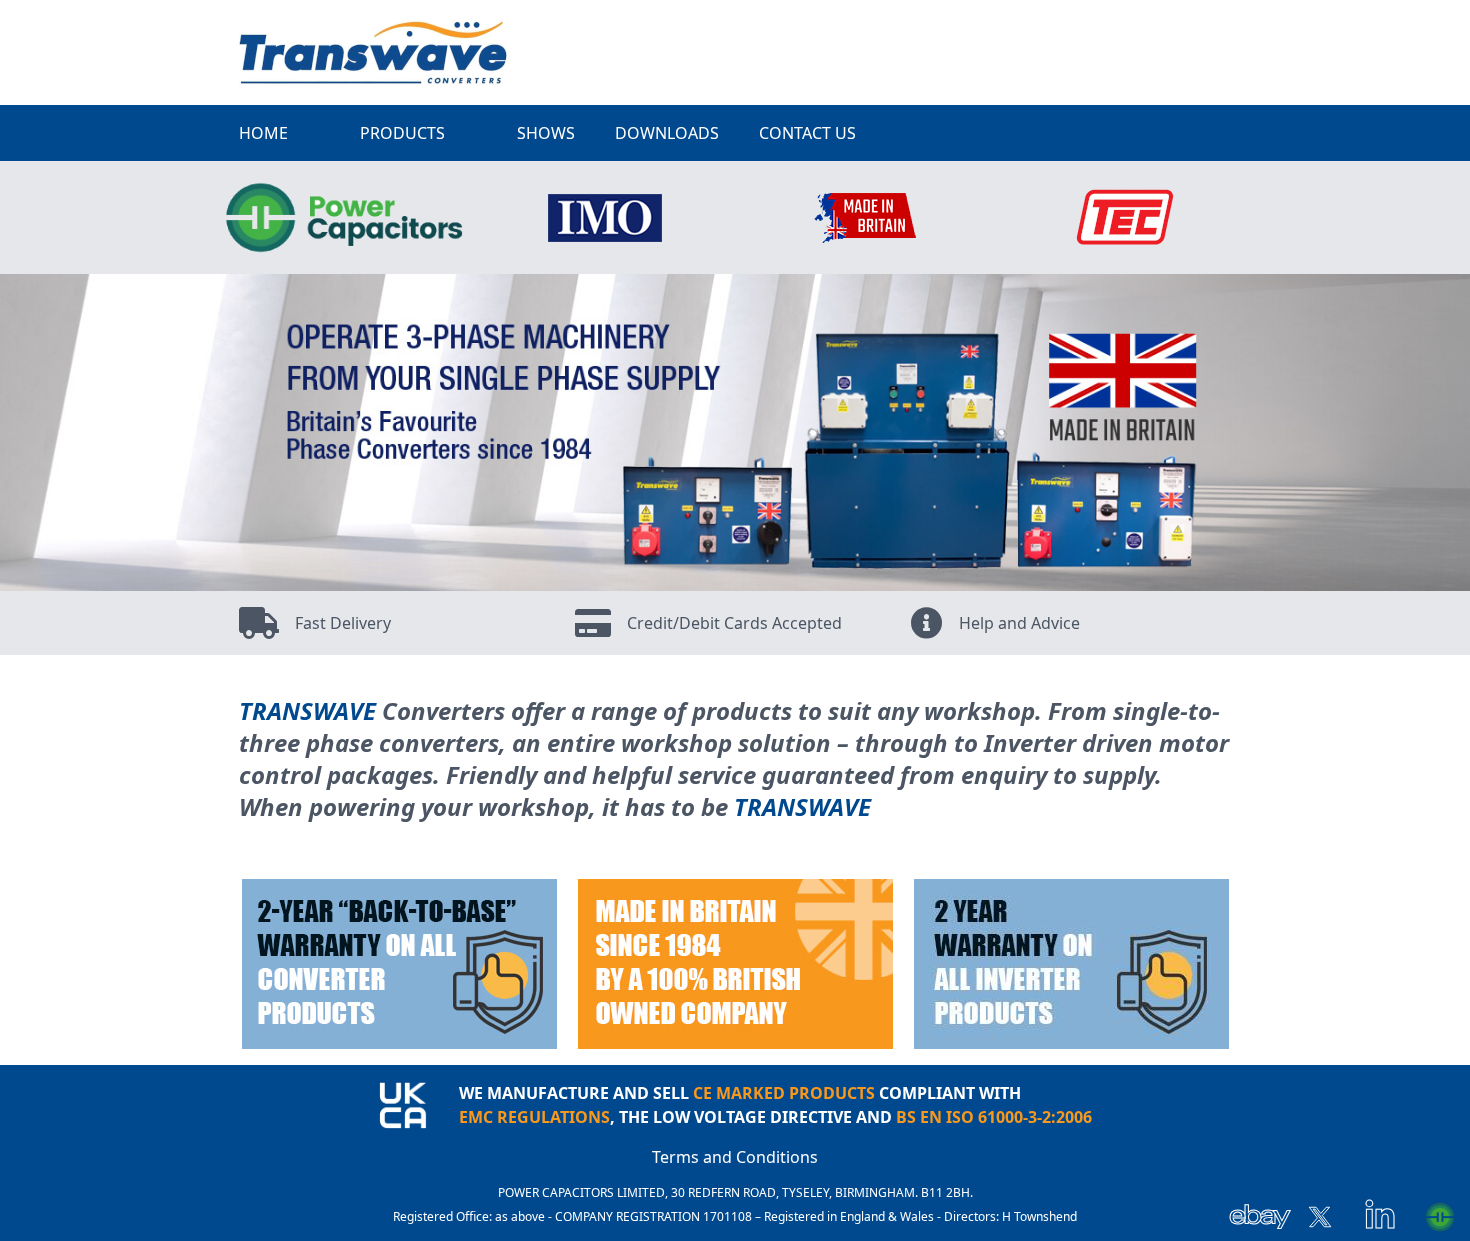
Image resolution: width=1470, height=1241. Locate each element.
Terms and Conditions (735, 1157)
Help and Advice (1019, 623)
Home (263, 133)
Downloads (667, 133)
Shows (546, 133)
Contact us (807, 133)
